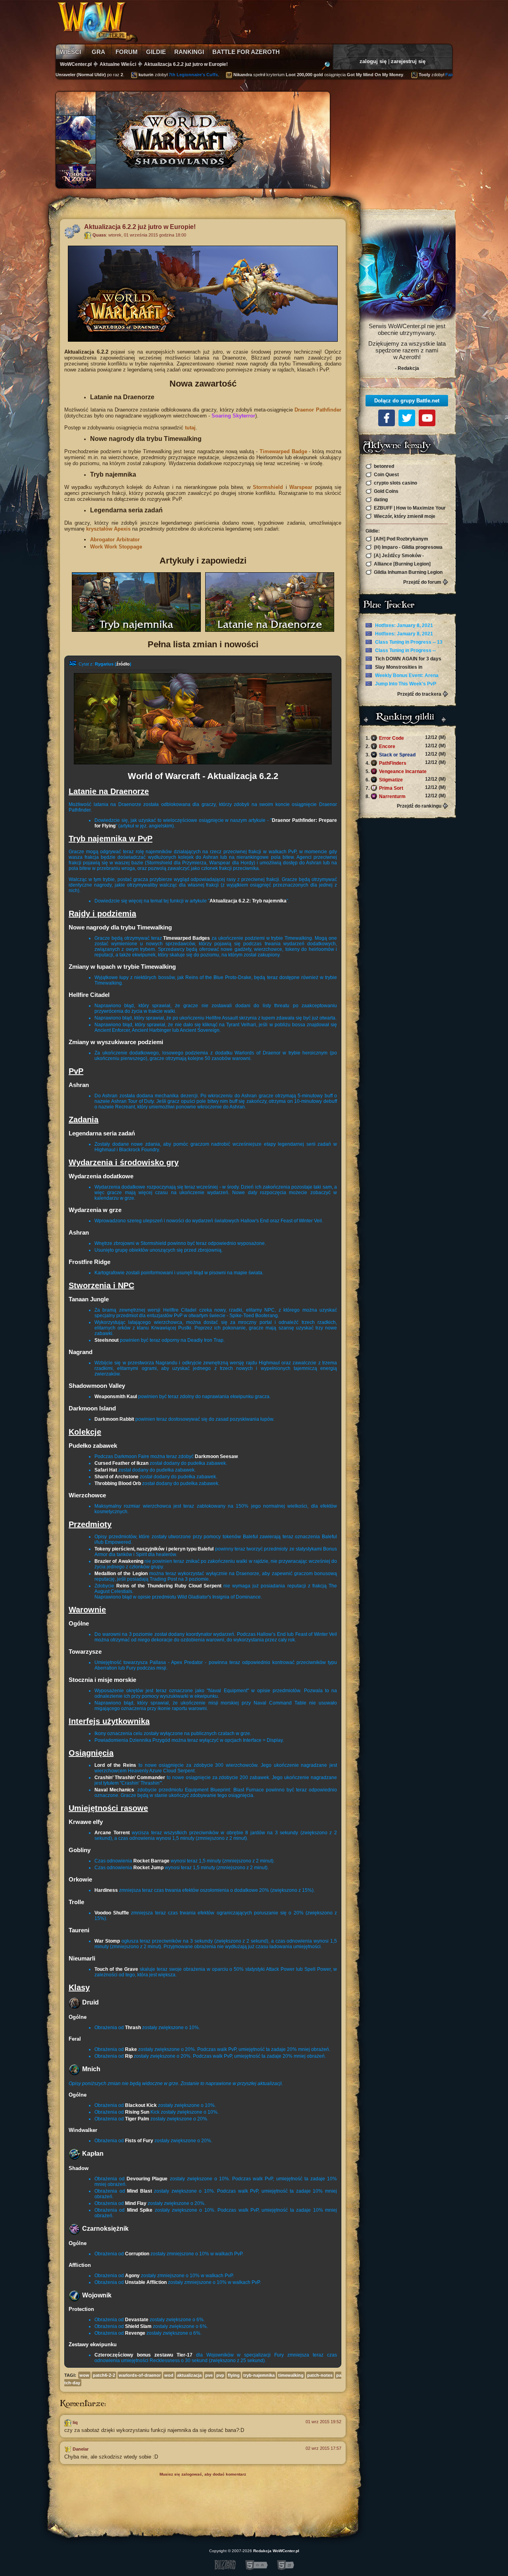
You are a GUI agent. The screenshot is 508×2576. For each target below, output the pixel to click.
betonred (383, 466)
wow (84, 2375)
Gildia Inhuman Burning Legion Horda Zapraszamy (404, 572)
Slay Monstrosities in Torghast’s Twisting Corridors (399, 668)
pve (209, 2375)
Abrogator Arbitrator (115, 540)
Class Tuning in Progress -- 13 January (404, 643)
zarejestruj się (408, 61)
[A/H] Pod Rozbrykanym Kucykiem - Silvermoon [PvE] (399, 539)
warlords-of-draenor (140, 2375)
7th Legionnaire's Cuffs (165, 75)
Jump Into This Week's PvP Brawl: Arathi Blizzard (401, 684)
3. (406, 754)
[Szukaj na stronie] (326, 67)
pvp (220, 2375)
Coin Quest (386, 475)
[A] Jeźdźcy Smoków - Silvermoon (395, 556)
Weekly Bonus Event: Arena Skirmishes (402, 676)
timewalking (291, 2375)
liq (75, 2422)
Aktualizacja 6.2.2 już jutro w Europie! (186, 64)
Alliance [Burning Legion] (402, 564)
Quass (99, 235)
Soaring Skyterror (233, 416)
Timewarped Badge (283, 451)
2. (406, 746)
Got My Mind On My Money (347, 75)
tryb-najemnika (259, 2375)
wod (169, 2375)
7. (406, 788)
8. (406, 796)
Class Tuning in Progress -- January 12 (401, 651)
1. (406, 738)
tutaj (190, 428)
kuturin (118, 75)
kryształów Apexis (108, 529)
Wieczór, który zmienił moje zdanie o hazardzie (400, 517)
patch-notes (320, 2375)
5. (406, 771)
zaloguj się (373, 61)
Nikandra (215, 75)
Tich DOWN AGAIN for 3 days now (403, 659)
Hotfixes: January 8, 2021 (403, 625)
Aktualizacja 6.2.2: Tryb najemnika (248, 901)
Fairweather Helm (435, 75)
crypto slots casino (395, 483)
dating (380, 500)
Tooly (396, 75)
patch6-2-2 (104, 2375)
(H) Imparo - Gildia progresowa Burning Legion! (404, 547)
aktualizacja (189, 2375)
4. (406, 763)
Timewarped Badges (187, 938)
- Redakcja (407, 368)
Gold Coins (386, 491)
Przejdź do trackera (419, 694)
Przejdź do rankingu (419, 806)
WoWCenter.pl (76, 64)
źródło (123, 664)
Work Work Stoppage (116, 547)
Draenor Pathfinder (318, 410)
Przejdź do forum (422, 582)
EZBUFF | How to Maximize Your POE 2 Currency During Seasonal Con (406, 508)
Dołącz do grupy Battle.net (407, 401)
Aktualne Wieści (118, 64)
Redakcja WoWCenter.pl (276, 2551)
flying (234, 2375)
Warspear (301, 487)
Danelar (81, 2449)
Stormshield (268, 487)
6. (406, 779)
